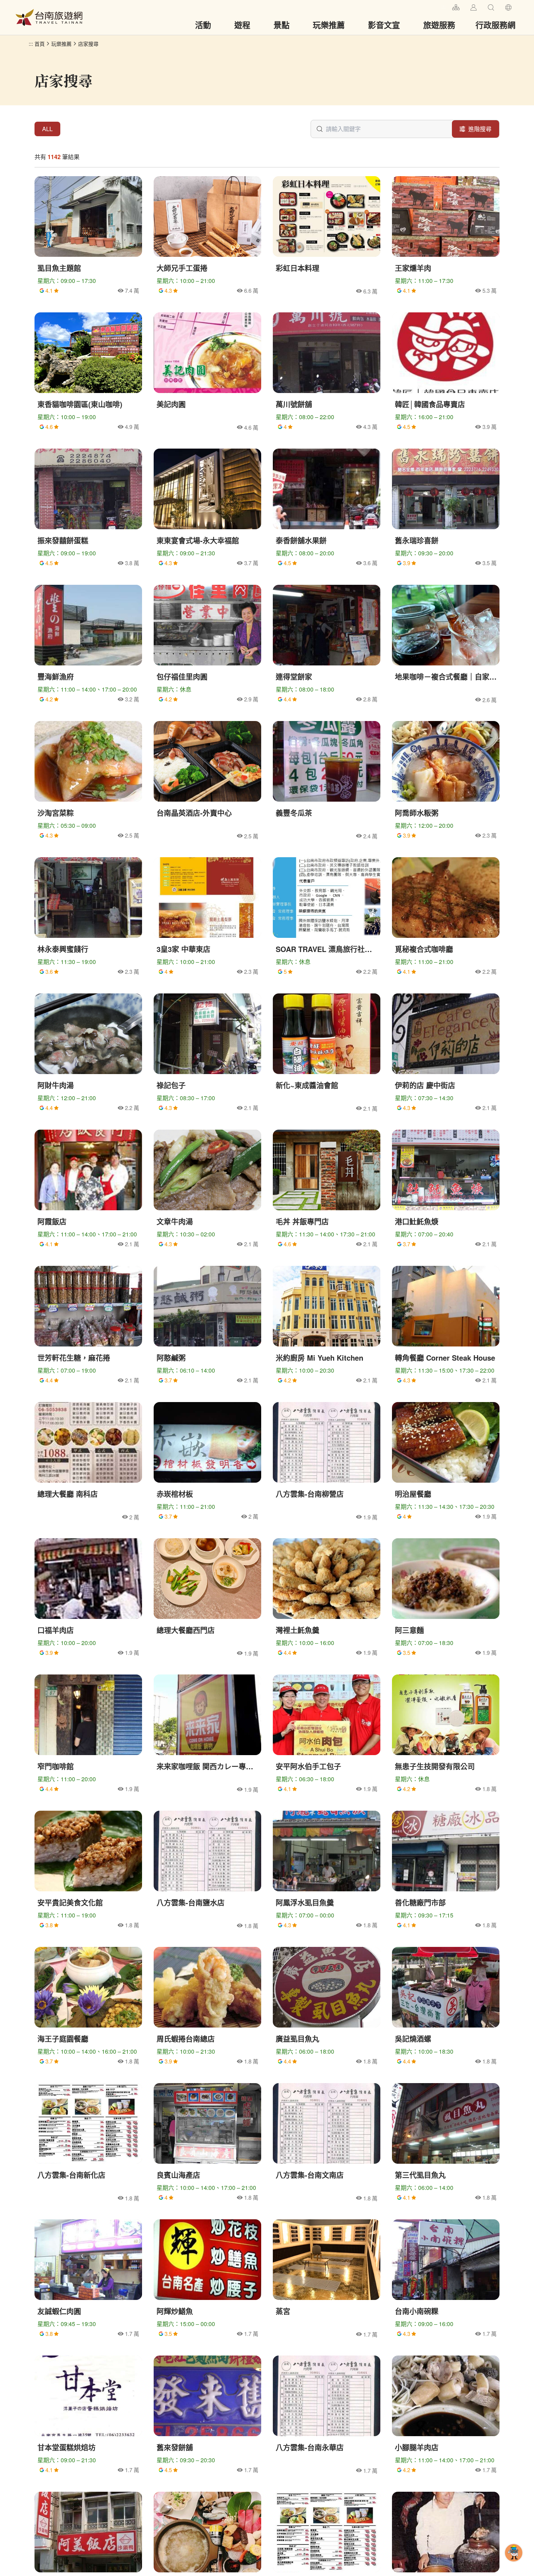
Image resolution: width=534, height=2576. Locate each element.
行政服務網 (495, 25)
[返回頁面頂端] (514, 2564)
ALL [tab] (47, 129)
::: (444, 6)
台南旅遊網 (49, 17)
